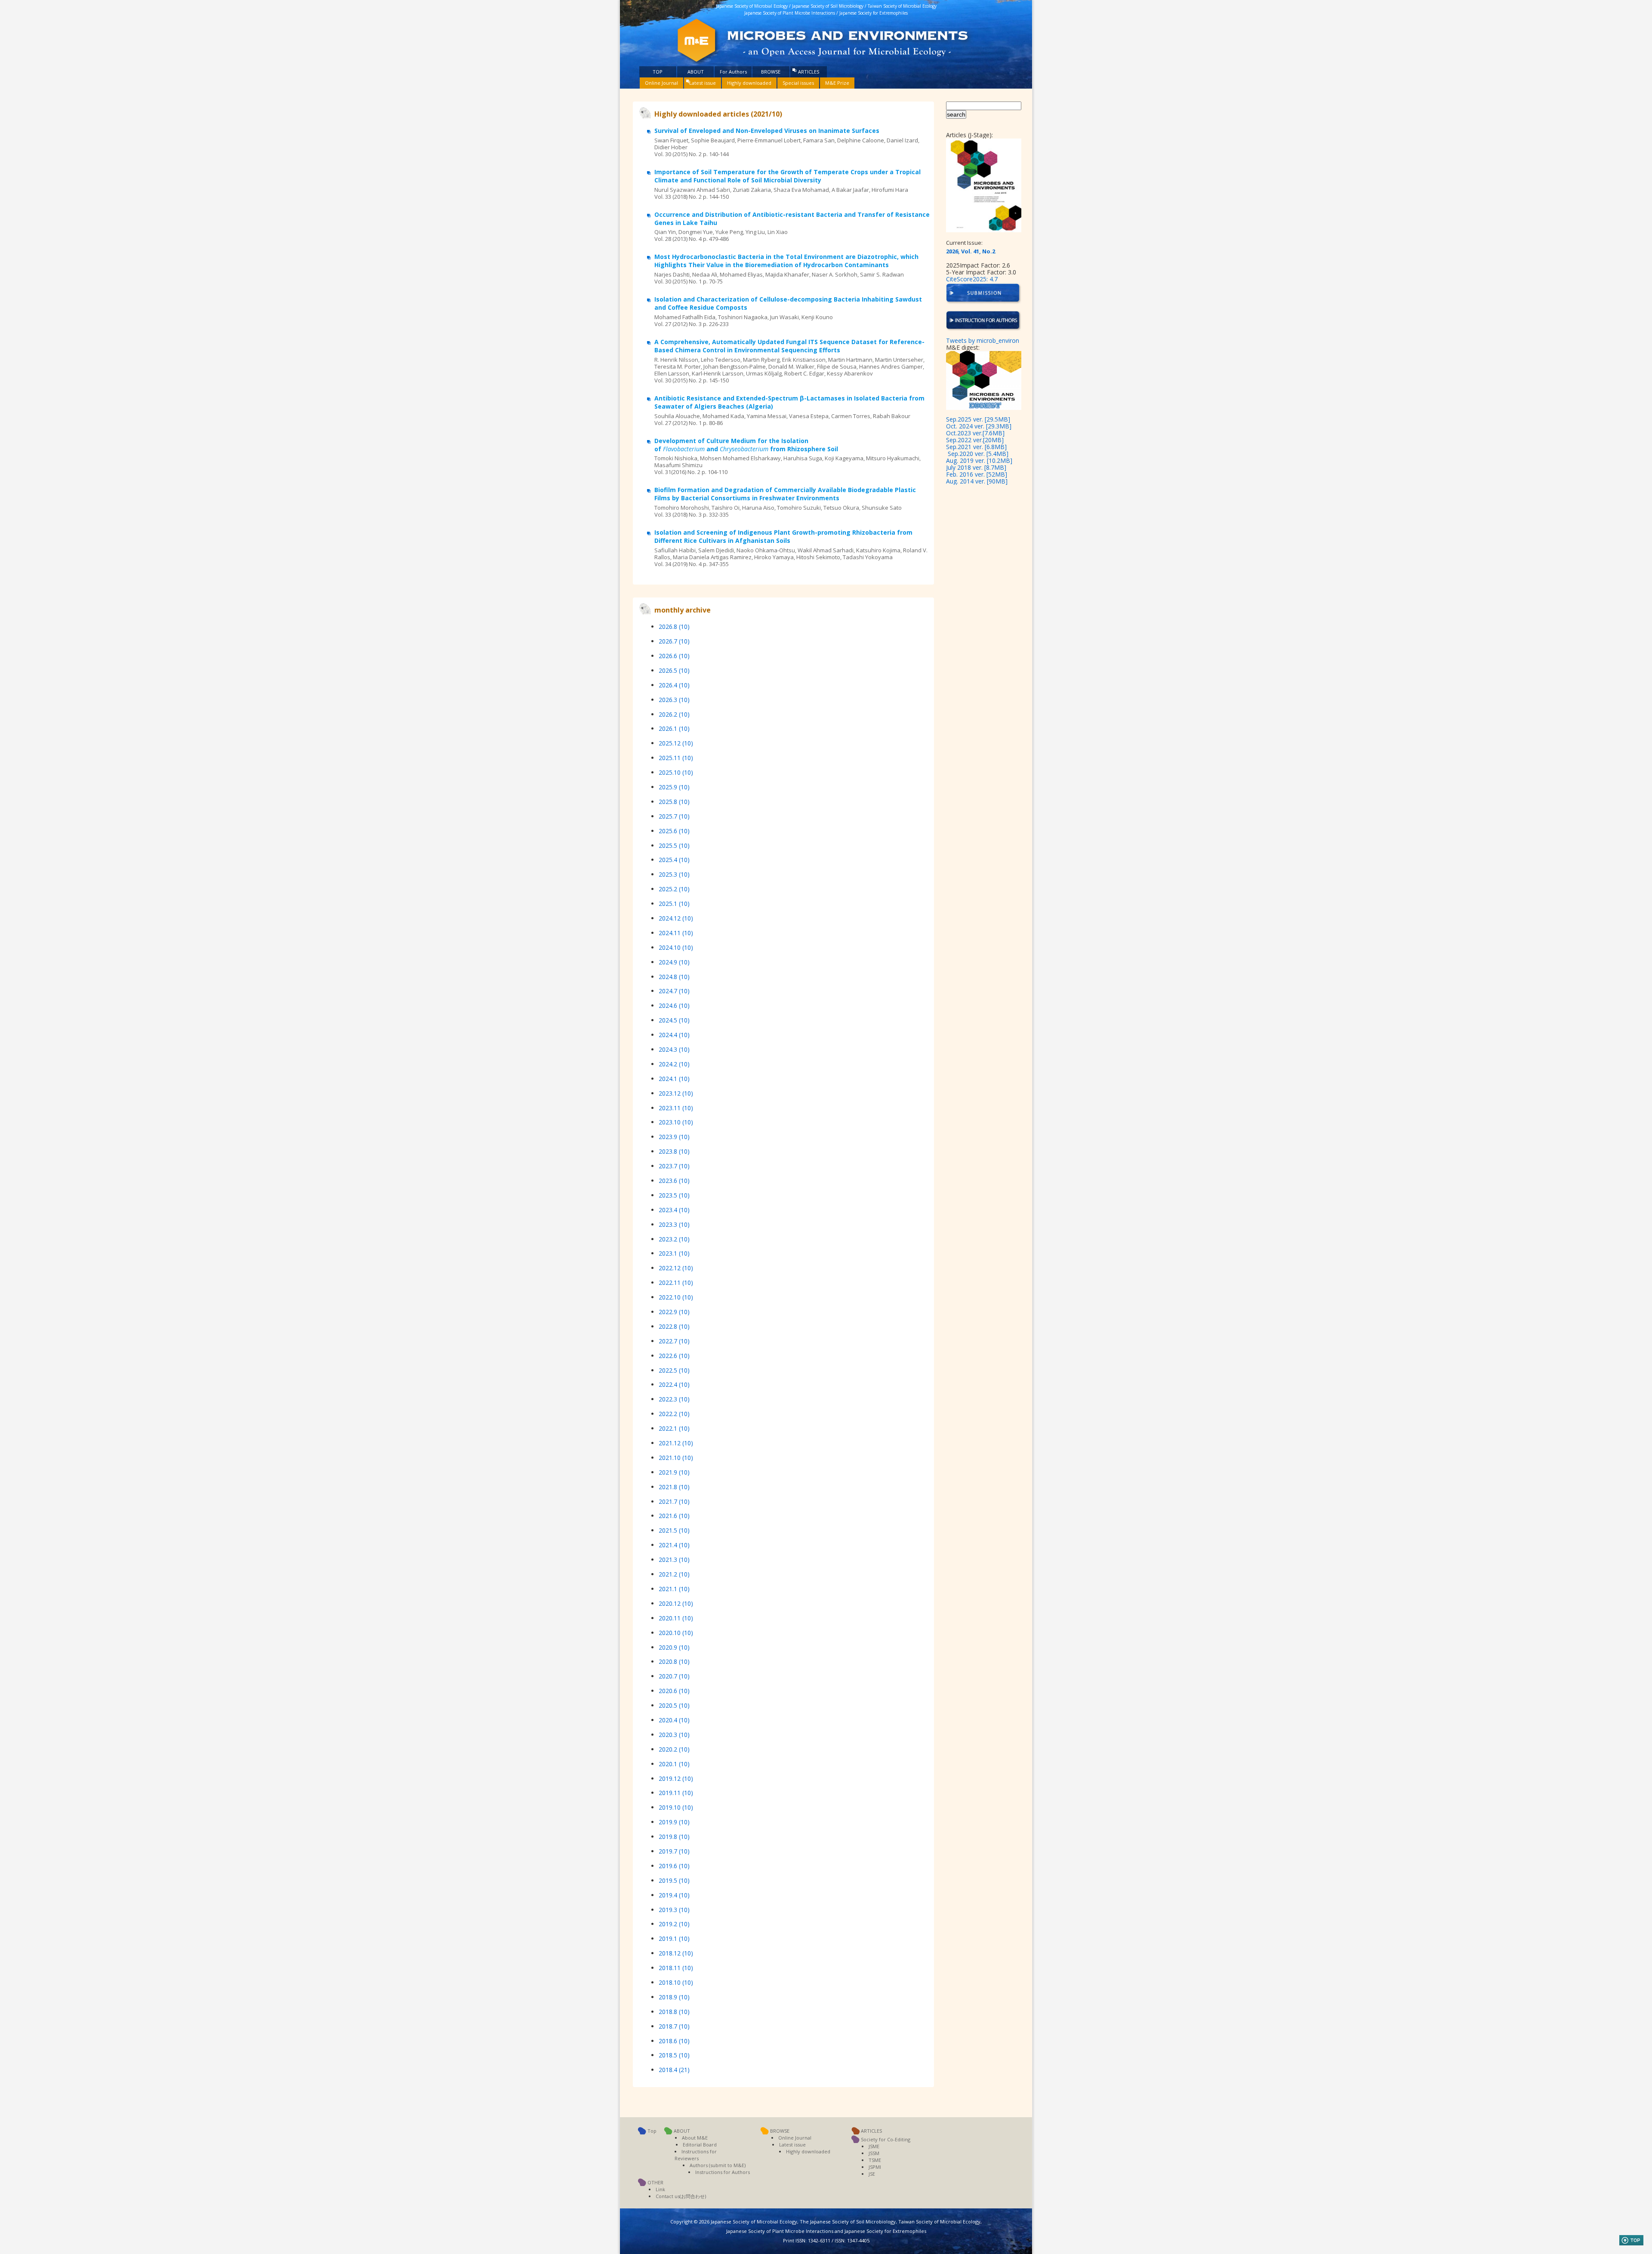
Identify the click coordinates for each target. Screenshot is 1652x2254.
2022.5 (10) (674, 1370)
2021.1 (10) (674, 1589)
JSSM (874, 2153)
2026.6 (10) (674, 656)
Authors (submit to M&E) (718, 2165)
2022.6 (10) (674, 1356)
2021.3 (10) (674, 1560)
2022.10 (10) (676, 1297)
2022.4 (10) (674, 1384)
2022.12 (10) (676, 1268)
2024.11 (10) (676, 933)
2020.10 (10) (676, 1633)
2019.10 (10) (676, 1807)
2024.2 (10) (674, 1064)
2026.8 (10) (674, 627)
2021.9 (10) (674, 1472)
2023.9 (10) (674, 1137)
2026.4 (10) (674, 685)
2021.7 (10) (674, 1501)
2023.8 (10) (674, 1151)
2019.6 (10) (674, 1866)
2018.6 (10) (674, 2041)
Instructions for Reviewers (696, 2155)
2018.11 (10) (676, 1968)
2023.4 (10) (674, 1210)
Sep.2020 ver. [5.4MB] (978, 454)
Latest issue (703, 83)
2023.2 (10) (674, 1239)
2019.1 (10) (674, 1938)
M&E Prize (837, 83)
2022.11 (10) (676, 1283)
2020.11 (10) (676, 1618)
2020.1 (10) (674, 1764)
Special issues (798, 83)
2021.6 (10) (674, 1516)
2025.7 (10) (674, 816)
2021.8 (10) (674, 1487)
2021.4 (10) (674, 1545)
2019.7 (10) (674, 1851)
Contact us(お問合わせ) (681, 2196)
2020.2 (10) (674, 1749)
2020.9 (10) (674, 1647)
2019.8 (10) (674, 1837)
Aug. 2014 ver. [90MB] (977, 481)
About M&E (695, 2138)
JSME (874, 2146)
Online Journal (661, 83)
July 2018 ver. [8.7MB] (976, 467)
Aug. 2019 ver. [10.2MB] (979, 460)
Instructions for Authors (723, 2172)
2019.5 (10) (674, 1880)
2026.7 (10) (674, 641)
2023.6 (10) (674, 1181)
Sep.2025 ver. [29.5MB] (978, 419)
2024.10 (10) (676, 947)
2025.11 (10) (676, 758)
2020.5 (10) (674, 1705)
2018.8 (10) (674, 2012)
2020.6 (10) (674, 1691)
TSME (875, 2160)
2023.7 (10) (674, 1166)
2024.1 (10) (674, 1079)
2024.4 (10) (674, 1035)
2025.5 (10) (674, 845)
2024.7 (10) (674, 991)
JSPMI (875, 2167)
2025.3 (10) (674, 874)
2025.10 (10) (676, 772)
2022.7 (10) (674, 1341)
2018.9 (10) (674, 1997)
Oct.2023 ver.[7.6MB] (975, 433)
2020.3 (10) (674, 1735)
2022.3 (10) (674, 1399)
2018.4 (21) (674, 2070)
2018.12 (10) (676, 1953)
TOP (658, 72)
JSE (872, 2174)
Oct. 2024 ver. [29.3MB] (979, 426)
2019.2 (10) (674, 1924)
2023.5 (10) (674, 1195)
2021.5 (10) (674, 1530)
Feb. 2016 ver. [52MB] (977, 474)
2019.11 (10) (676, 1793)
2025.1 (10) (674, 904)
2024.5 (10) (674, 1020)
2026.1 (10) (674, 728)
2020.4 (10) (674, 1720)
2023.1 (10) (674, 1253)
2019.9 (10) (674, 1822)
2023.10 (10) (676, 1122)
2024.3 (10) (674, 1049)
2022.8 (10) (674, 1326)
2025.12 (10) (676, 743)
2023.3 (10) (674, 1224)
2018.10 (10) (676, 1982)
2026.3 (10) (674, 700)
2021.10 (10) (676, 1458)
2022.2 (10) (674, 1414)
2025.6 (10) (674, 831)
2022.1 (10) (674, 1428)
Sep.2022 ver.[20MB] (975, 440)
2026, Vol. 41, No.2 (971, 251)
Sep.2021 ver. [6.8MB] (976, 447)
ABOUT (696, 72)
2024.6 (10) (674, 1005)
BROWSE (771, 72)
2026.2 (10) (674, 714)
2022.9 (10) (674, 1312)
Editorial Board (700, 2145)
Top (652, 2131)
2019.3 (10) (674, 1910)
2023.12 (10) (676, 1093)
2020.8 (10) (674, 1661)
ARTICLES (809, 72)
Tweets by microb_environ (983, 340)
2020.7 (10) (674, 1676)
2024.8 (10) (674, 977)
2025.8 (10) (674, 802)
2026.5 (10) (674, 670)
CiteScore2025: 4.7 (972, 279)
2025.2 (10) (674, 889)
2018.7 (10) (674, 2026)
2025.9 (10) (674, 787)
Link (660, 2189)
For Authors (733, 72)
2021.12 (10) (676, 1443)
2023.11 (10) (676, 1108)
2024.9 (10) (674, 962)
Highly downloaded (749, 83)
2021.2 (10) (674, 1574)
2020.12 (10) (676, 1603)
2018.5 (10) (674, 2055)
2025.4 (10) (674, 860)
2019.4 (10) (674, 1895)
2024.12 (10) (676, 918)
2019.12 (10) (676, 1778)
